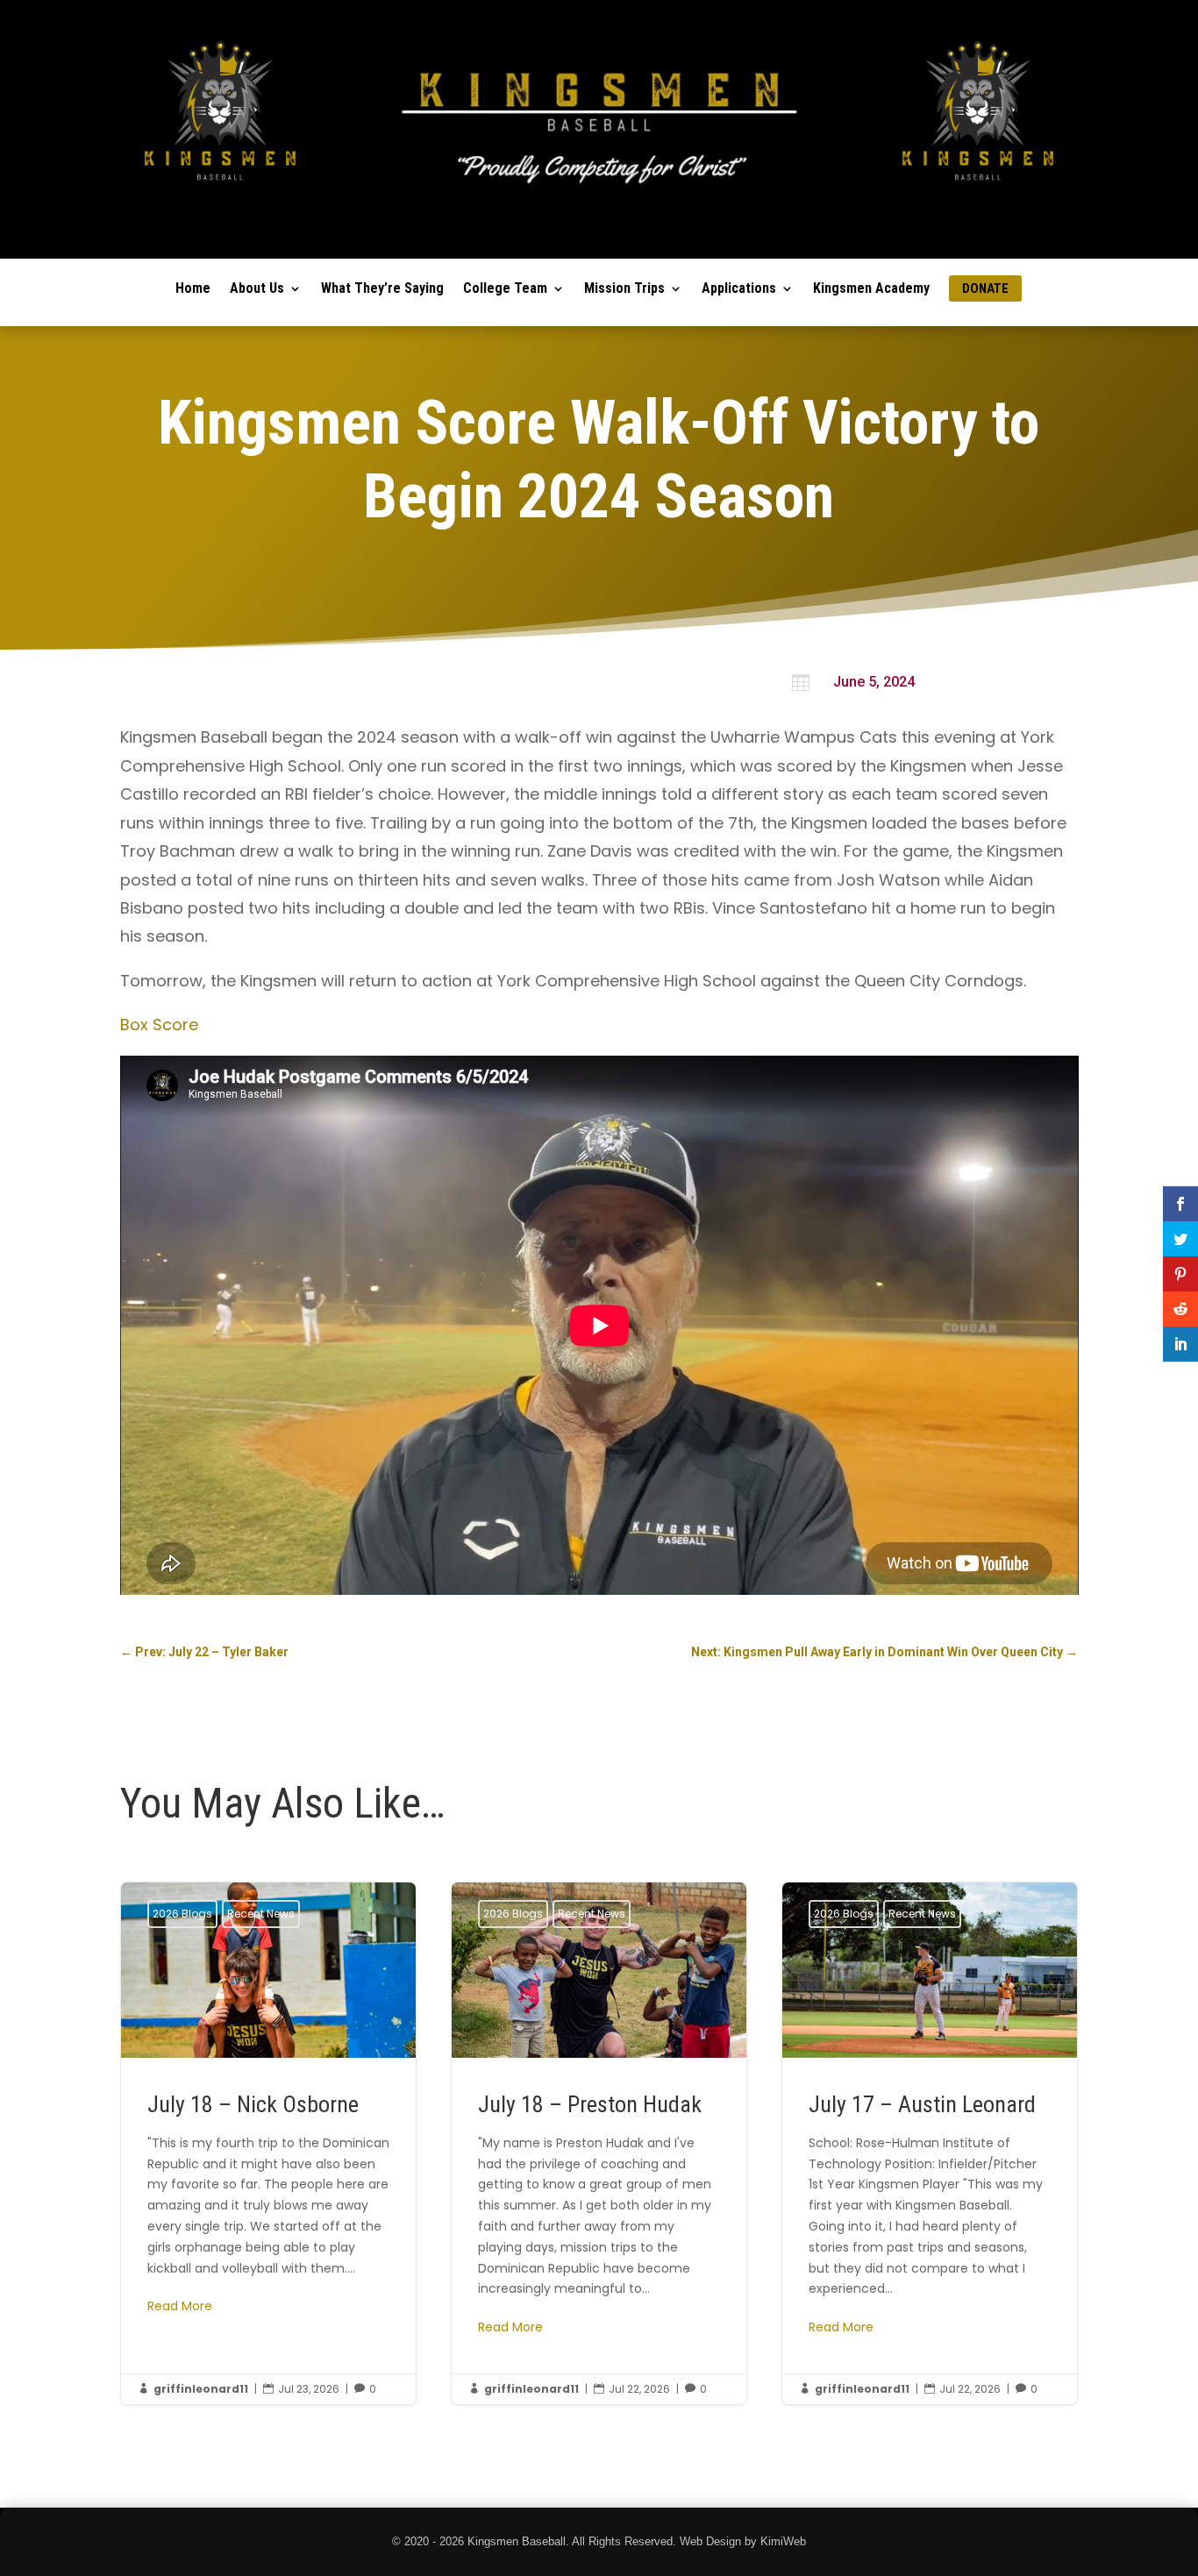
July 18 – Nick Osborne (269, 2143)
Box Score (159, 1025)
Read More (180, 2306)
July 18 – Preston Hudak (599, 2143)
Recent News (261, 1914)
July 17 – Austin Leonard (930, 2143)
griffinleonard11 (201, 2389)
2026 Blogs (182, 1914)
